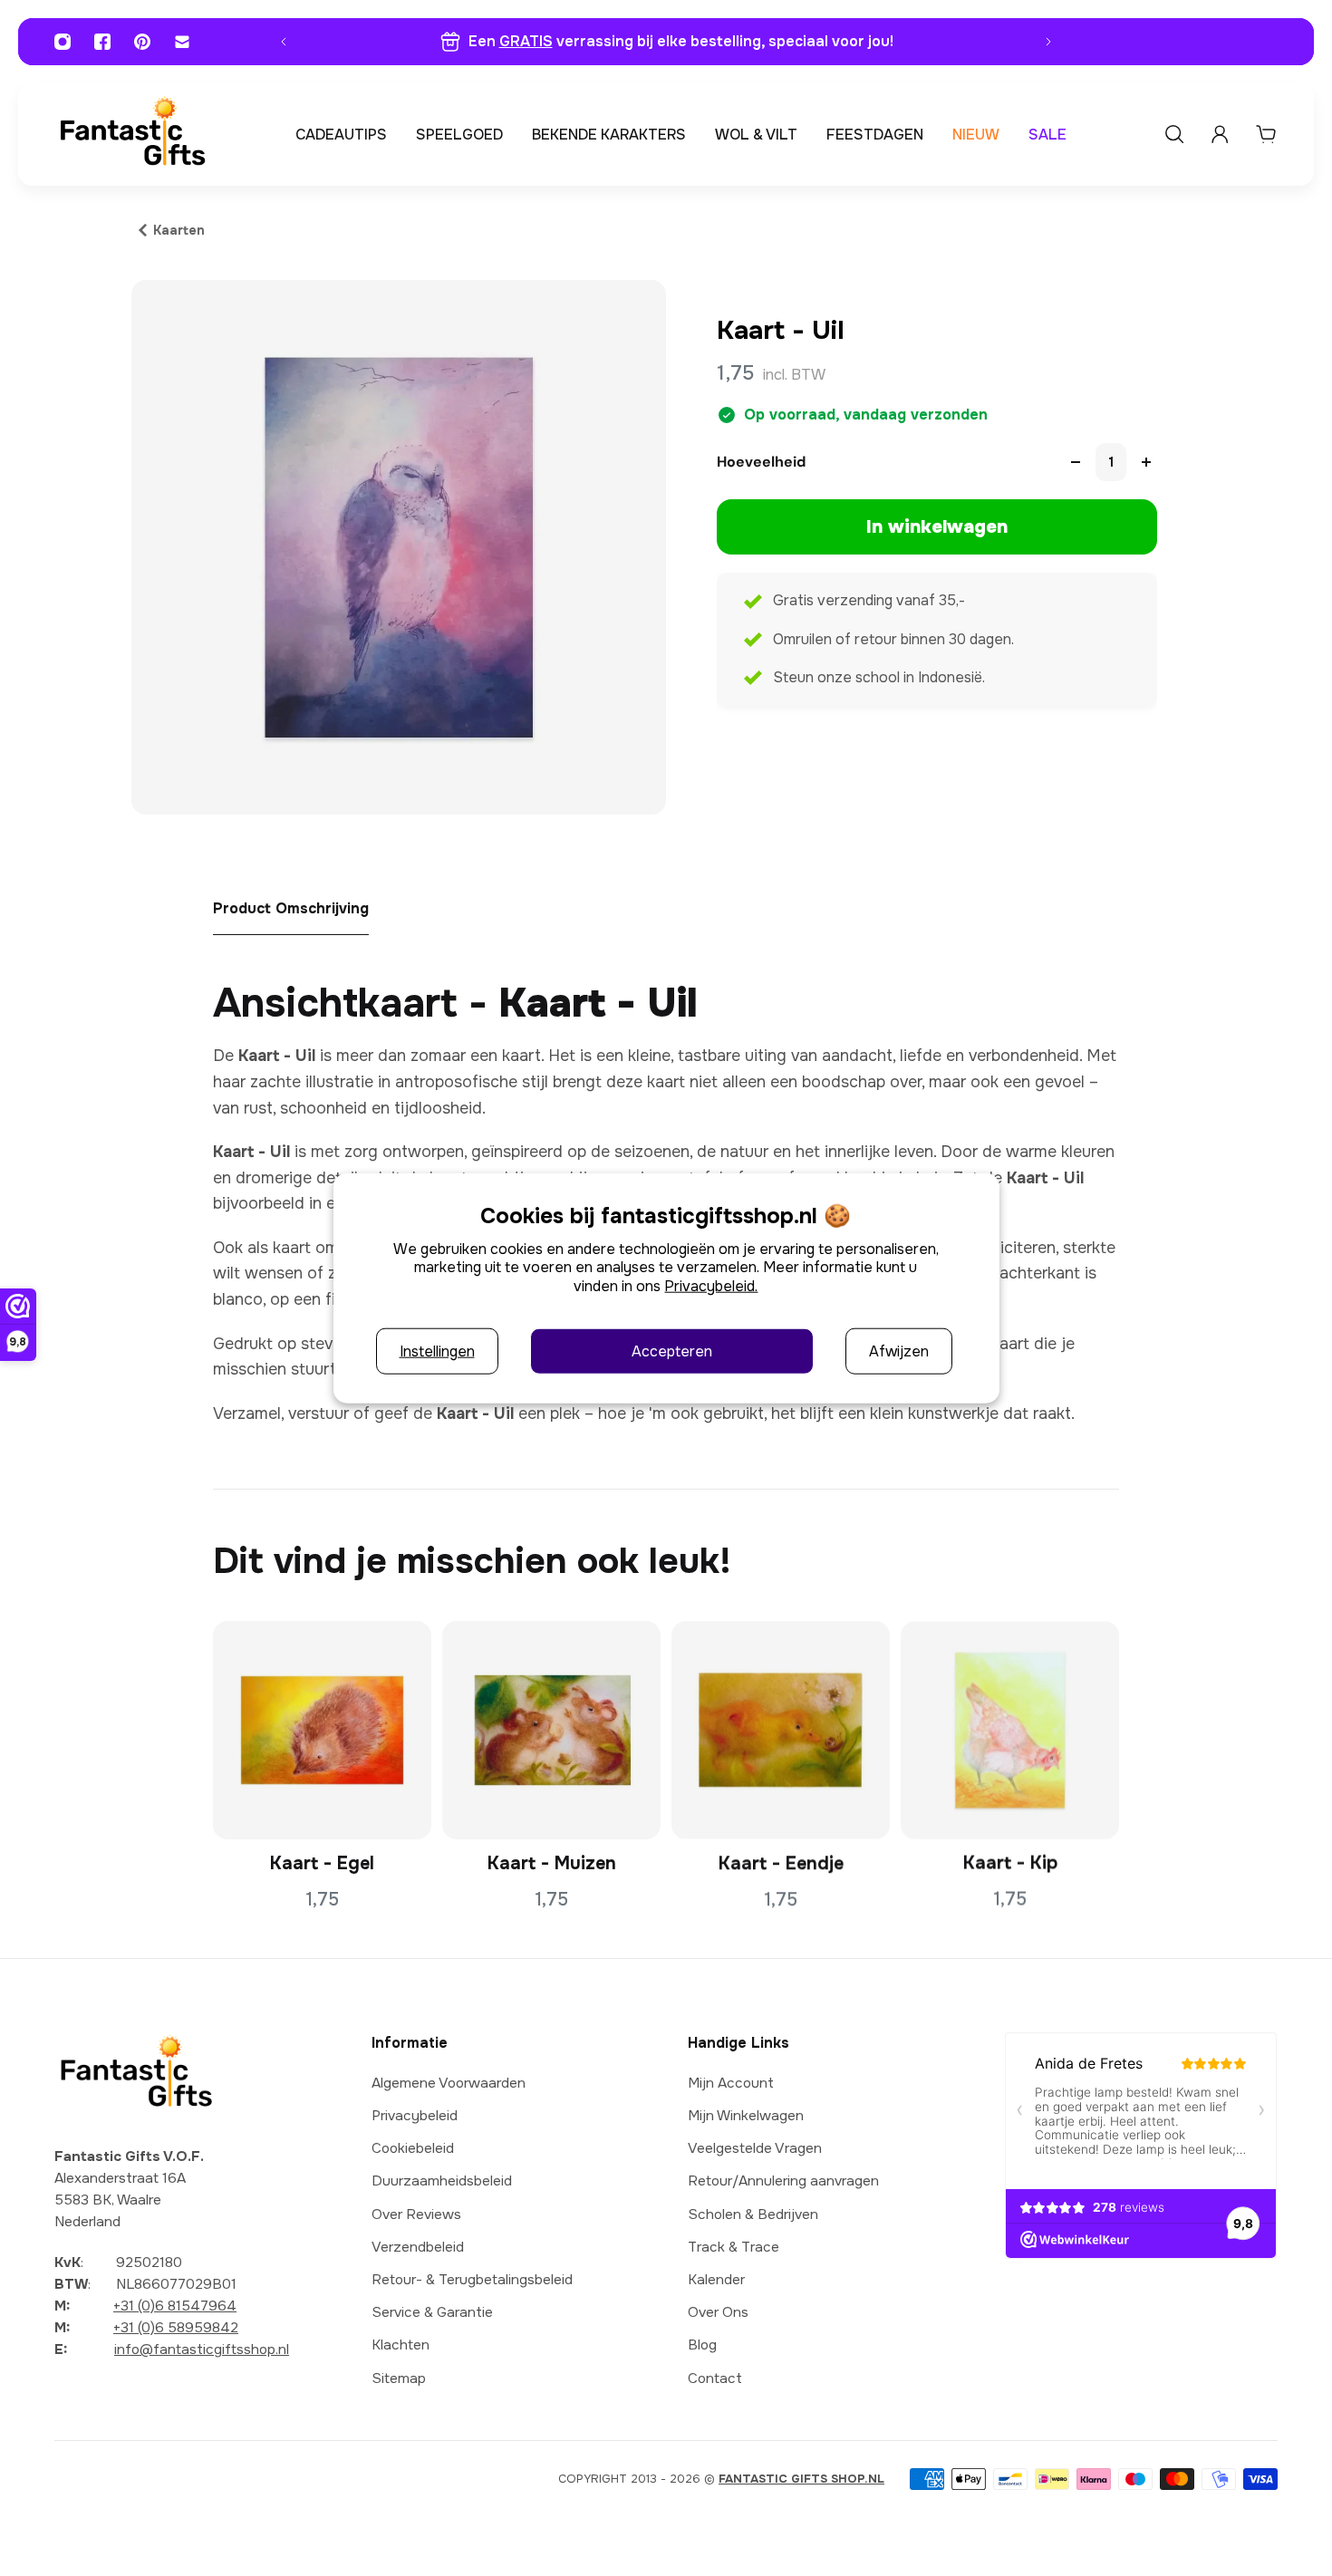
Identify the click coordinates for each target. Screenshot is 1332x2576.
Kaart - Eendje (781, 1863)
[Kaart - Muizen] (551, 1730)
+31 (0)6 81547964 (175, 2306)
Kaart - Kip (1010, 1863)
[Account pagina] (1220, 134)
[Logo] (132, 135)
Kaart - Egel (322, 1863)
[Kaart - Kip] (1010, 1730)
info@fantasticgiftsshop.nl (202, 2350)
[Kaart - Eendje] (781, 1730)
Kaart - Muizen (552, 1863)
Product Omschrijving (291, 908)
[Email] (182, 42)
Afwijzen (899, 1351)
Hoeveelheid (761, 462)
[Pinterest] (142, 42)
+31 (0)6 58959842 (176, 2328)
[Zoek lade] (1174, 134)
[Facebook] (102, 42)
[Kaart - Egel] (322, 1730)
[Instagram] (63, 42)
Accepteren (672, 1351)
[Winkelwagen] (1266, 134)
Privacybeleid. (711, 1286)
